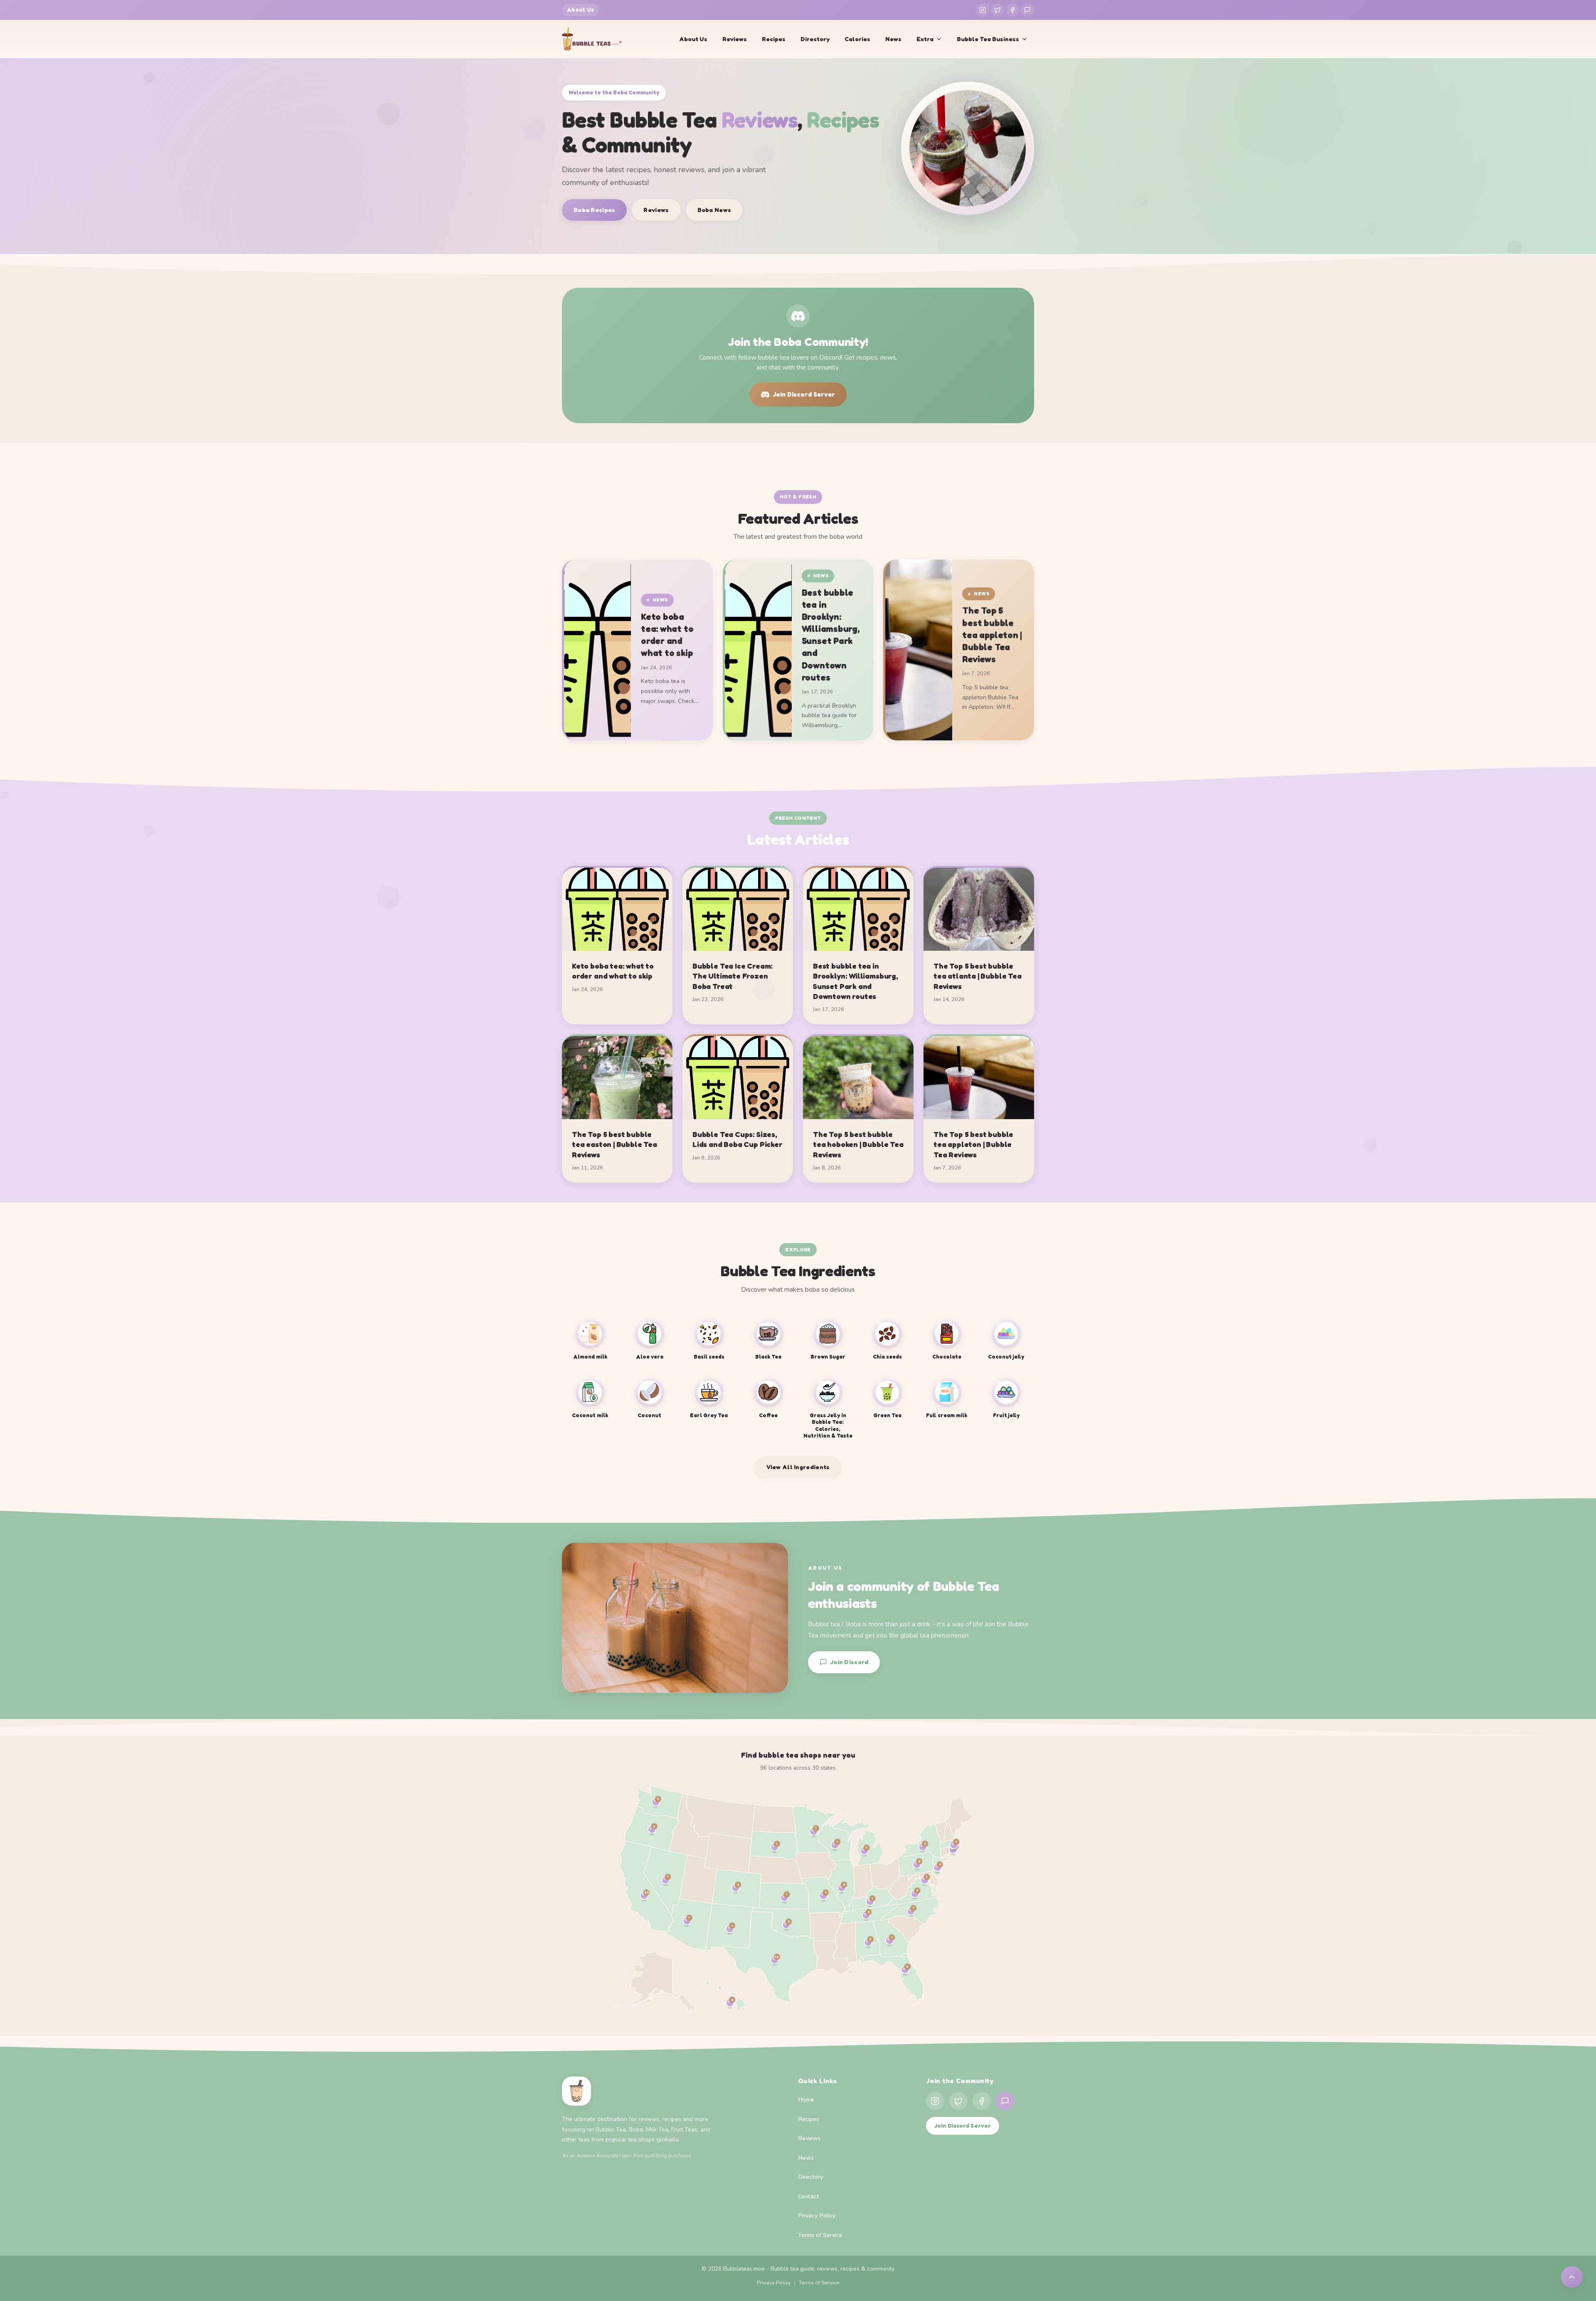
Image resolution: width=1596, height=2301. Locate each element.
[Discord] (1027, 10)
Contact (809, 2196)
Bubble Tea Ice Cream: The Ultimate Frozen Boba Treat (733, 976)
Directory (815, 39)
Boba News (714, 210)
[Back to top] (1572, 2277)
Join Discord (849, 1662)
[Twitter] (997, 10)
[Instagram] (983, 10)
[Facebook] (1012, 10)
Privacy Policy (817, 2215)
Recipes (774, 39)
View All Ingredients (798, 1467)
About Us (580, 10)
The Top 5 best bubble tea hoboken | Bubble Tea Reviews (858, 1144)
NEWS (660, 600)
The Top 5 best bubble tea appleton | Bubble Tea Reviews (992, 635)
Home (806, 2099)
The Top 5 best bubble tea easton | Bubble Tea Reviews (615, 1144)
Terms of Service (820, 2235)
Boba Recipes (594, 210)
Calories (857, 39)
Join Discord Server (804, 394)
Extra (925, 39)
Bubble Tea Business (988, 39)
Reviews (735, 39)
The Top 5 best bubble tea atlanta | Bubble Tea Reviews (978, 976)
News (893, 39)
